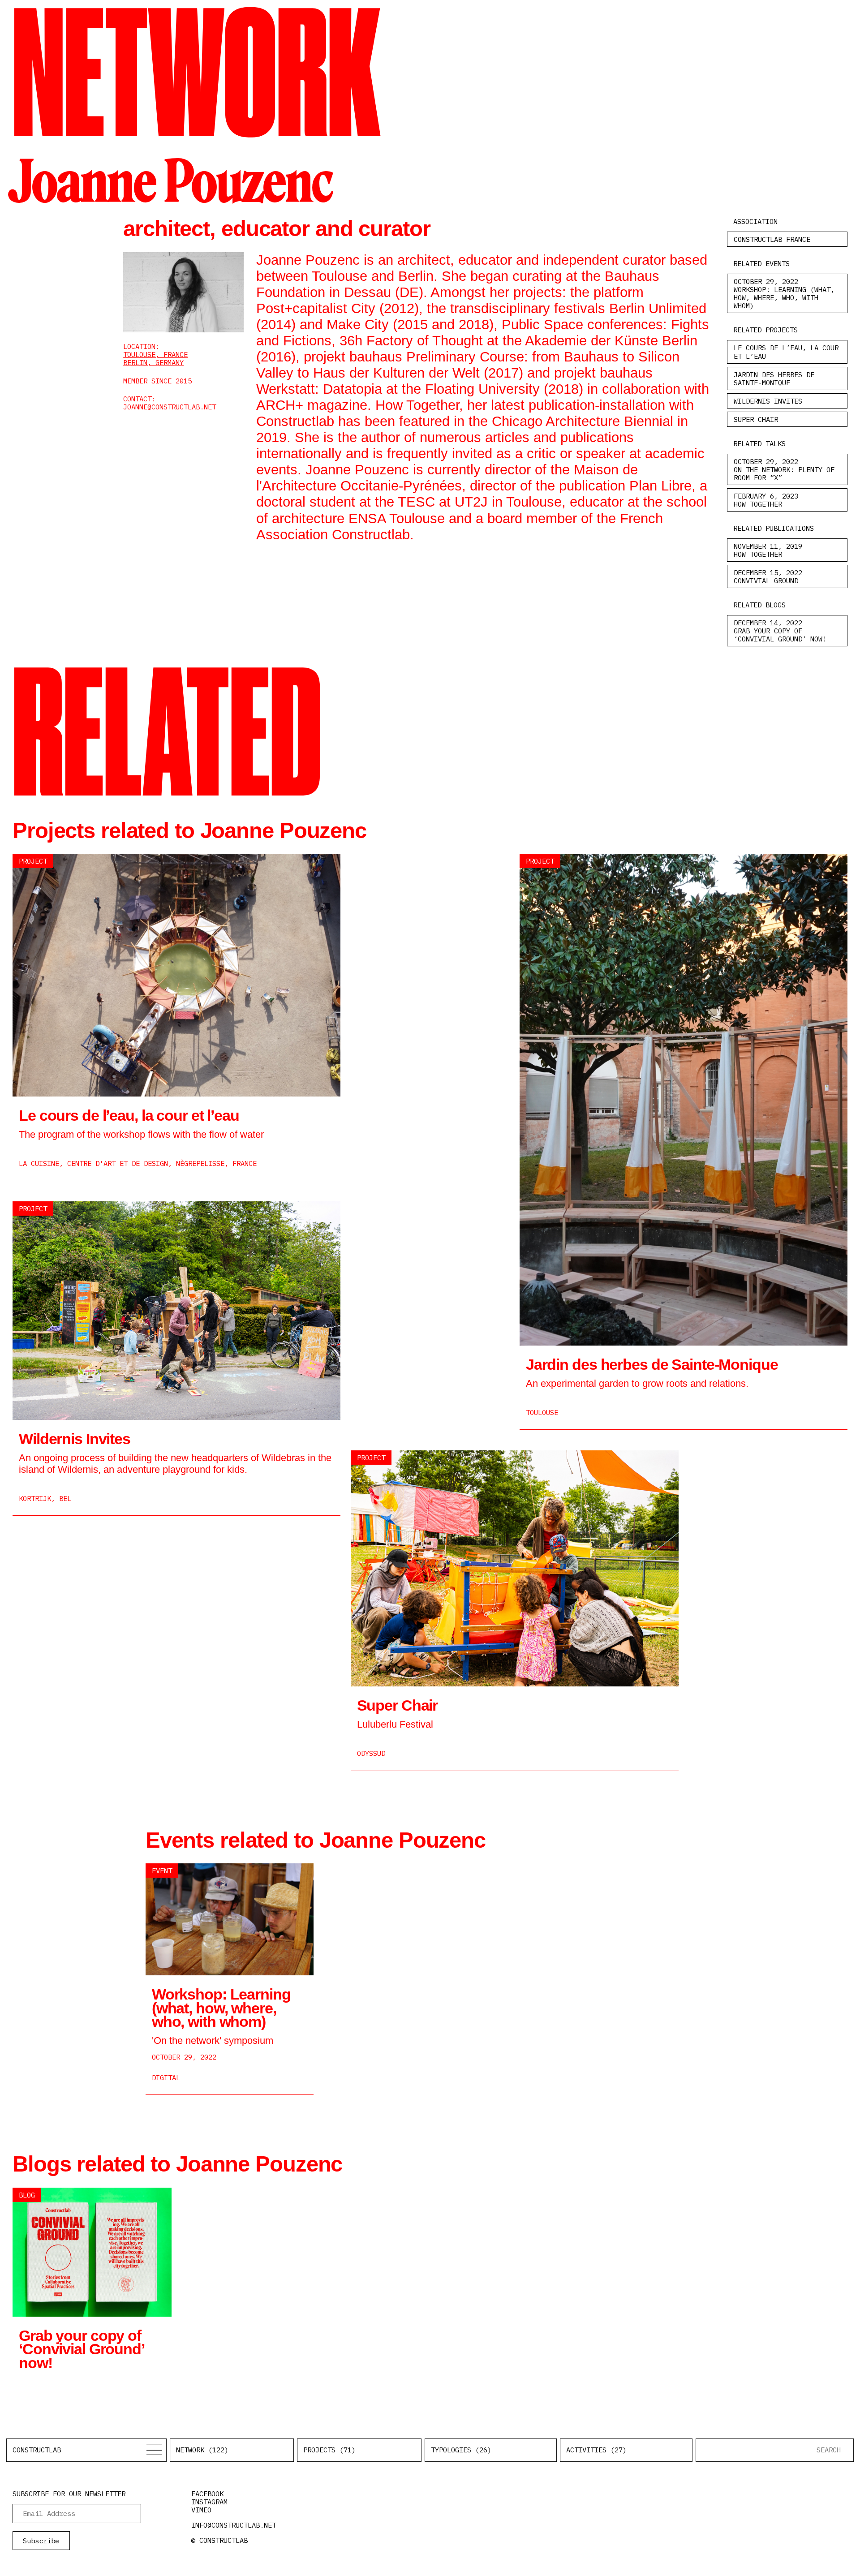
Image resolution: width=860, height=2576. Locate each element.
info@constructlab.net (234, 2525)
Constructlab (37, 2450)
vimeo (201, 2510)
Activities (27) (596, 2450)
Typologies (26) (461, 2450)
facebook (207, 2494)
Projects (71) (329, 2450)
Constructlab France (772, 239)
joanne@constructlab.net (170, 407)
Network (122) (202, 2450)
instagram (209, 2502)
